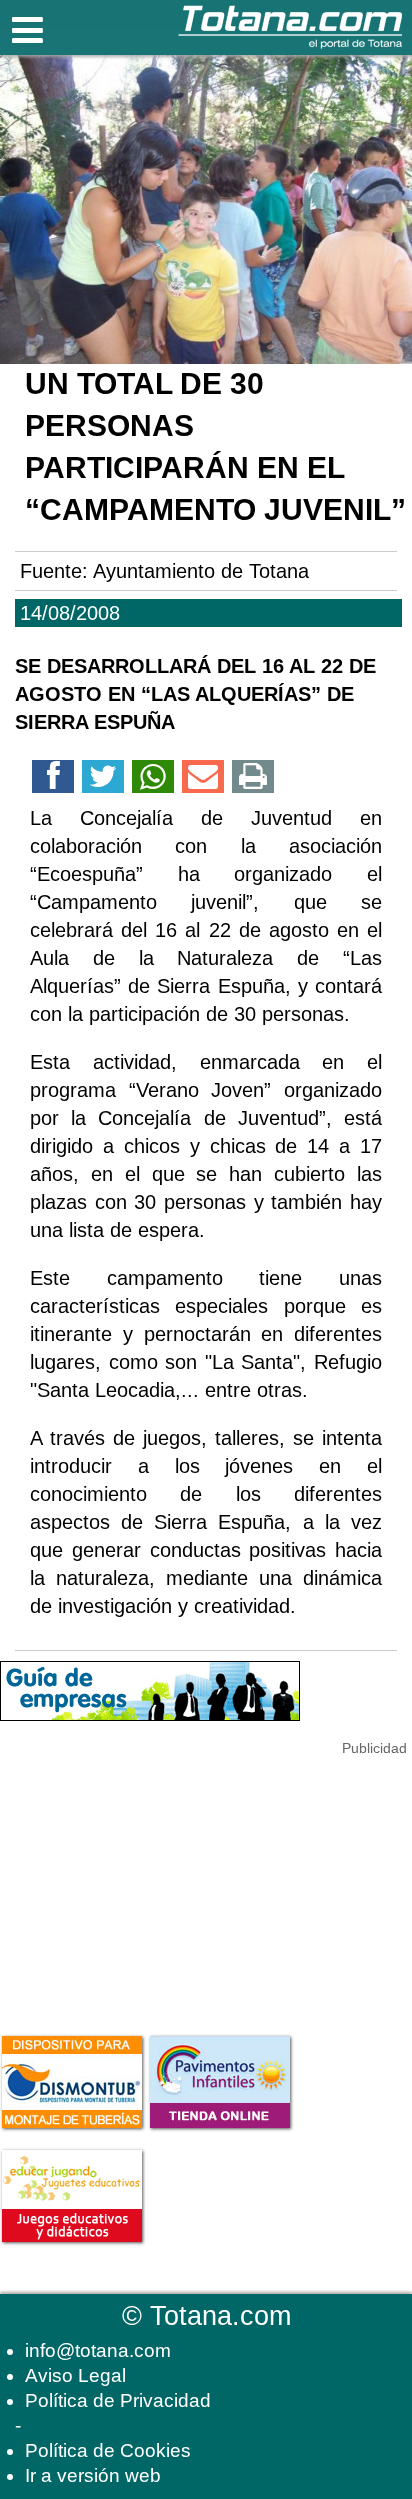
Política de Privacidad (118, 2400)
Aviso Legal (75, 2375)
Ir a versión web (93, 2475)
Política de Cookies (108, 2450)
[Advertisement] (150, 1884)
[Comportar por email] (203, 780)
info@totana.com (98, 2350)
